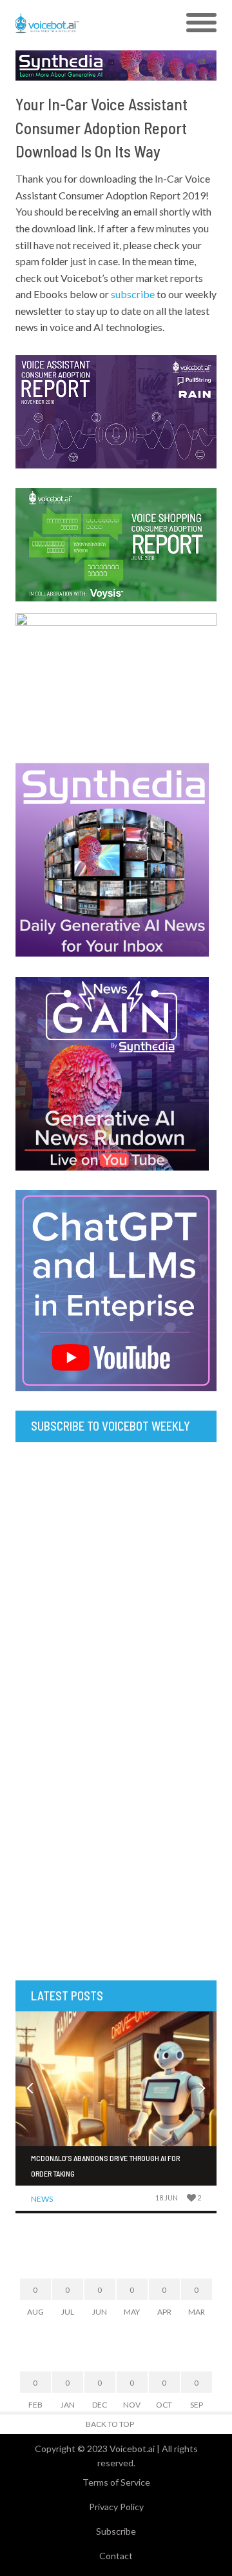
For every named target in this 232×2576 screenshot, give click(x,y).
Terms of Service (116, 2482)
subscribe (133, 294)
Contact (116, 2556)
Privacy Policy (116, 2507)
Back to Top (110, 2424)
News (42, 2199)
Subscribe (116, 2531)
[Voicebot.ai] (91, 23)
